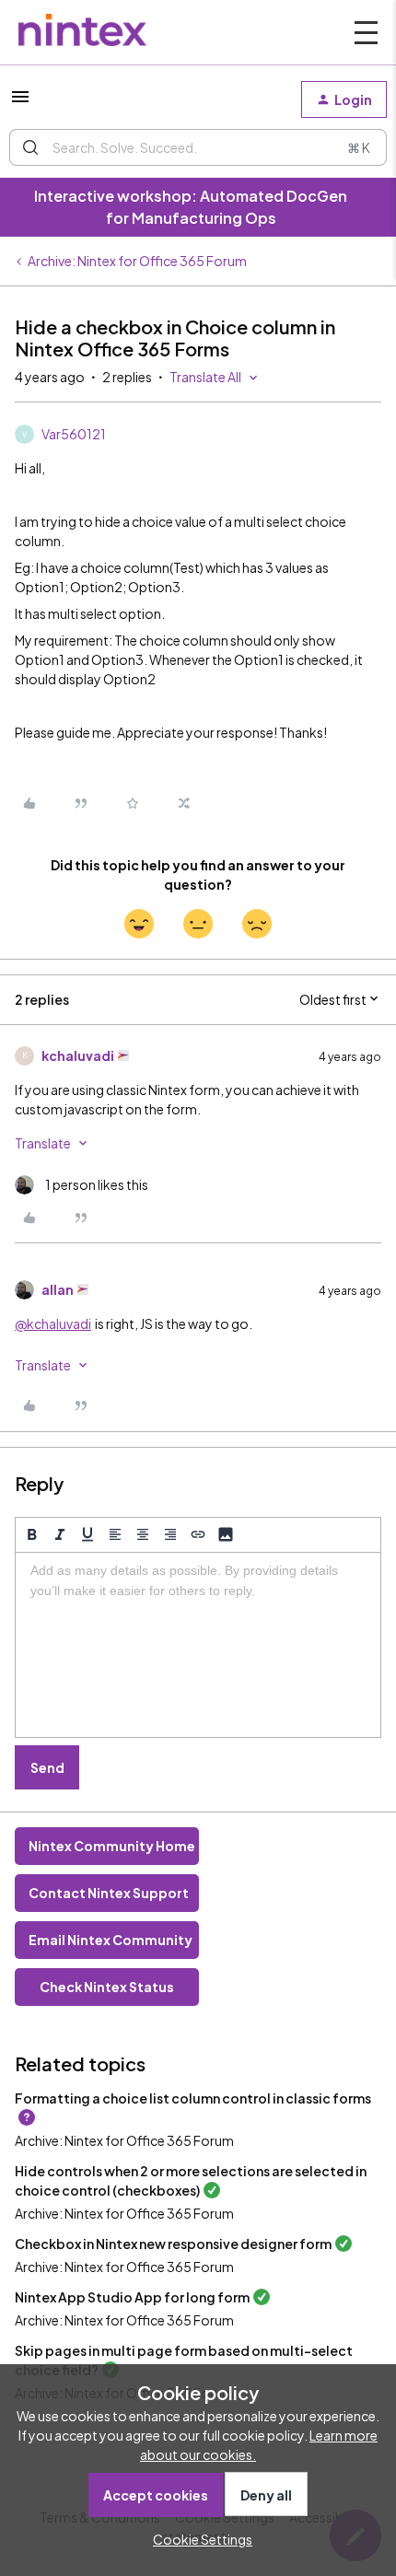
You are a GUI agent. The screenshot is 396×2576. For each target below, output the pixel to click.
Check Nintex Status (107, 1987)
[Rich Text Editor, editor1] (198, 1645)
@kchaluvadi (53, 1323)
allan (58, 1289)
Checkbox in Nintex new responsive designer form (173, 2244)
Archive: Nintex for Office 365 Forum (137, 261)
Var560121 (74, 434)
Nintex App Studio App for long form (132, 2297)
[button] (20, 102)
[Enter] (30, 147)
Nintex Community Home (112, 1846)
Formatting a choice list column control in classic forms (193, 2098)
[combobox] (198, 147)
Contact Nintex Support (109, 1893)
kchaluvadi (78, 1055)
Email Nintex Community (111, 1940)
